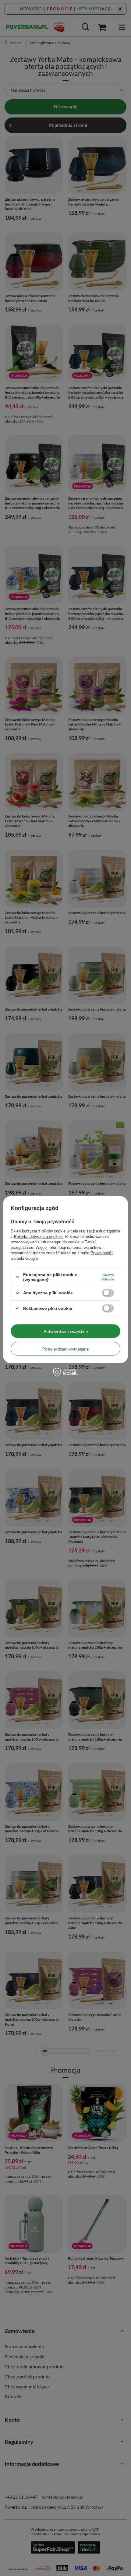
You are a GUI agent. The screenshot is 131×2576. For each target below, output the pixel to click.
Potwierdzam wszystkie (66, 1331)
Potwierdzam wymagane (65, 1349)
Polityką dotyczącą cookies (38, 1236)
